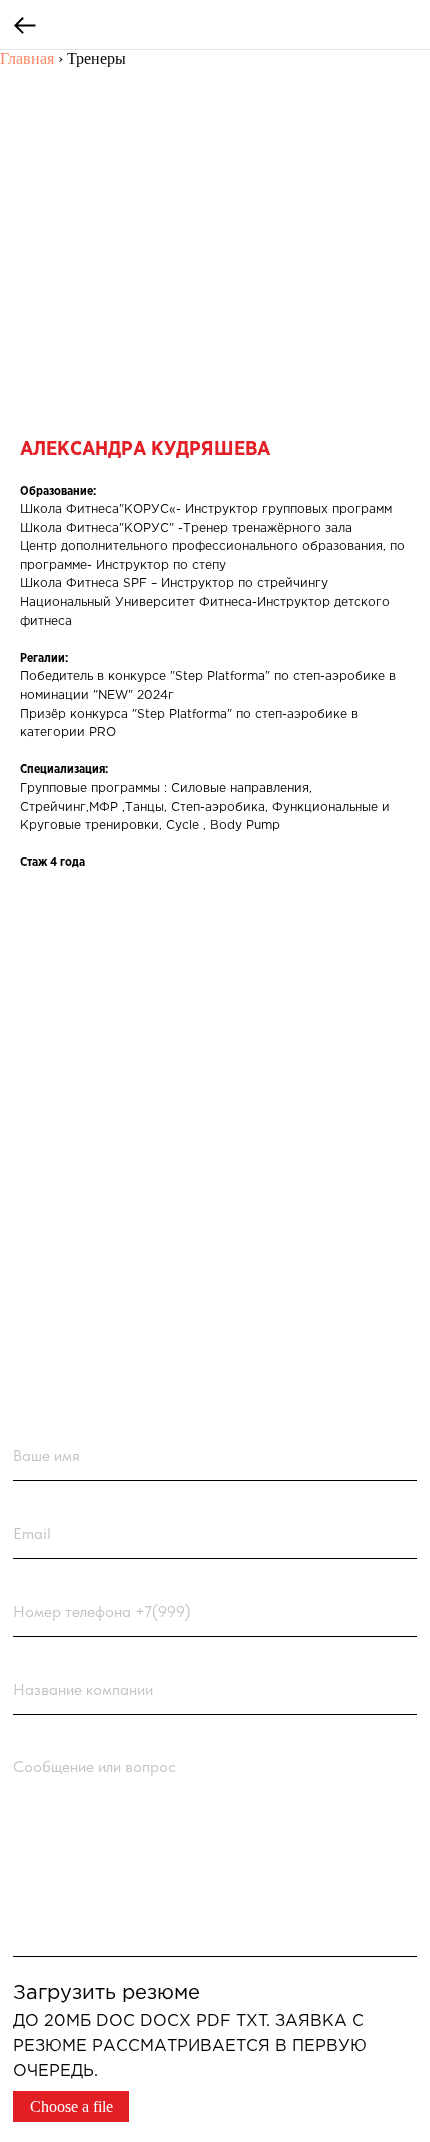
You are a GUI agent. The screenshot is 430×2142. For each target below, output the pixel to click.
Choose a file (71, 2106)
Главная (27, 58)
